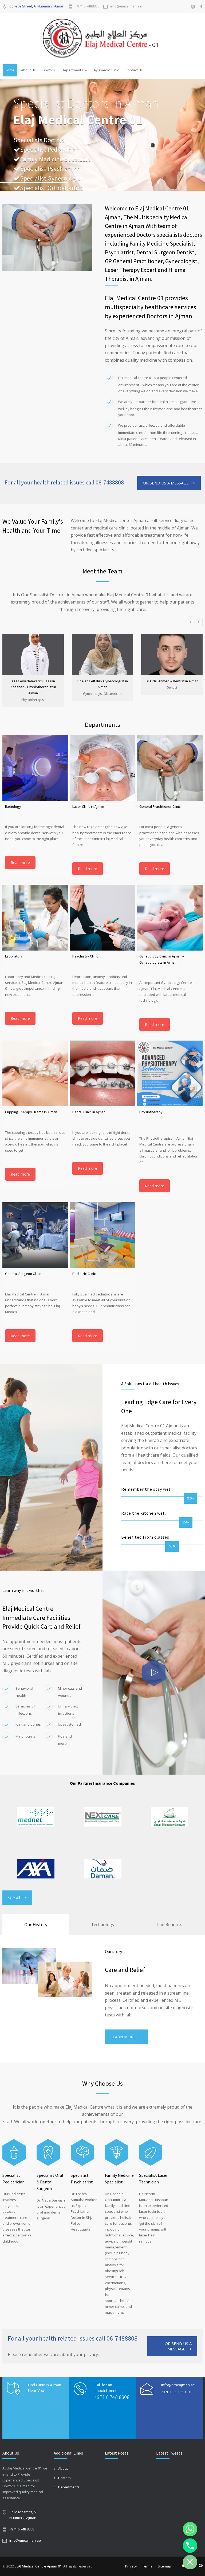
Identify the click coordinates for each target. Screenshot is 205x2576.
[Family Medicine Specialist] (117, 2152)
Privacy (131, 2566)
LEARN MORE (123, 2037)
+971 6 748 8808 (112, 2397)
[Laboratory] (35, 918)
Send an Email (177, 2391)
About (63, 2468)
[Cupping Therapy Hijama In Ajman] (35, 1073)
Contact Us (134, 70)
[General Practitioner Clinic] (170, 768)
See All (14, 1898)
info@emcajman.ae (126, 7)
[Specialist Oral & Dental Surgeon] (48, 2152)
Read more (20, 863)
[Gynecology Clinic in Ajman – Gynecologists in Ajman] (170, 918)
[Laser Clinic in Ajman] (103, 768)
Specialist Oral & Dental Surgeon (50, 2182)
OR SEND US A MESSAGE (166, 483)
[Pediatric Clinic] (103, 1235)
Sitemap (164, 2566)
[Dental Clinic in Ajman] (103, 1073)
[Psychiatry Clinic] (103, 918)
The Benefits (169, 1924)
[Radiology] (35, 768)
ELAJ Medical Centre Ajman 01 (38, 2566)
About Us (28, 70)
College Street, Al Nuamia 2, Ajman (37, 6)
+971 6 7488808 (87, 7)
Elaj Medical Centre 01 (78, 120)
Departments (72, 70)
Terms (147, 2566)
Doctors (49, 70)
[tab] (36, 1925)
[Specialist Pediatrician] (14, 2152)
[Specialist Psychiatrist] (82, 2152)
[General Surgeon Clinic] (35, 1235)
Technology (103, 1924)
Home (10, 70)
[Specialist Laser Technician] (151, 2152)
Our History (36, 1924)
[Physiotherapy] (170, 1073)
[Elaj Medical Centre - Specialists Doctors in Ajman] (102, 38)
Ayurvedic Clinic (106, 70)
